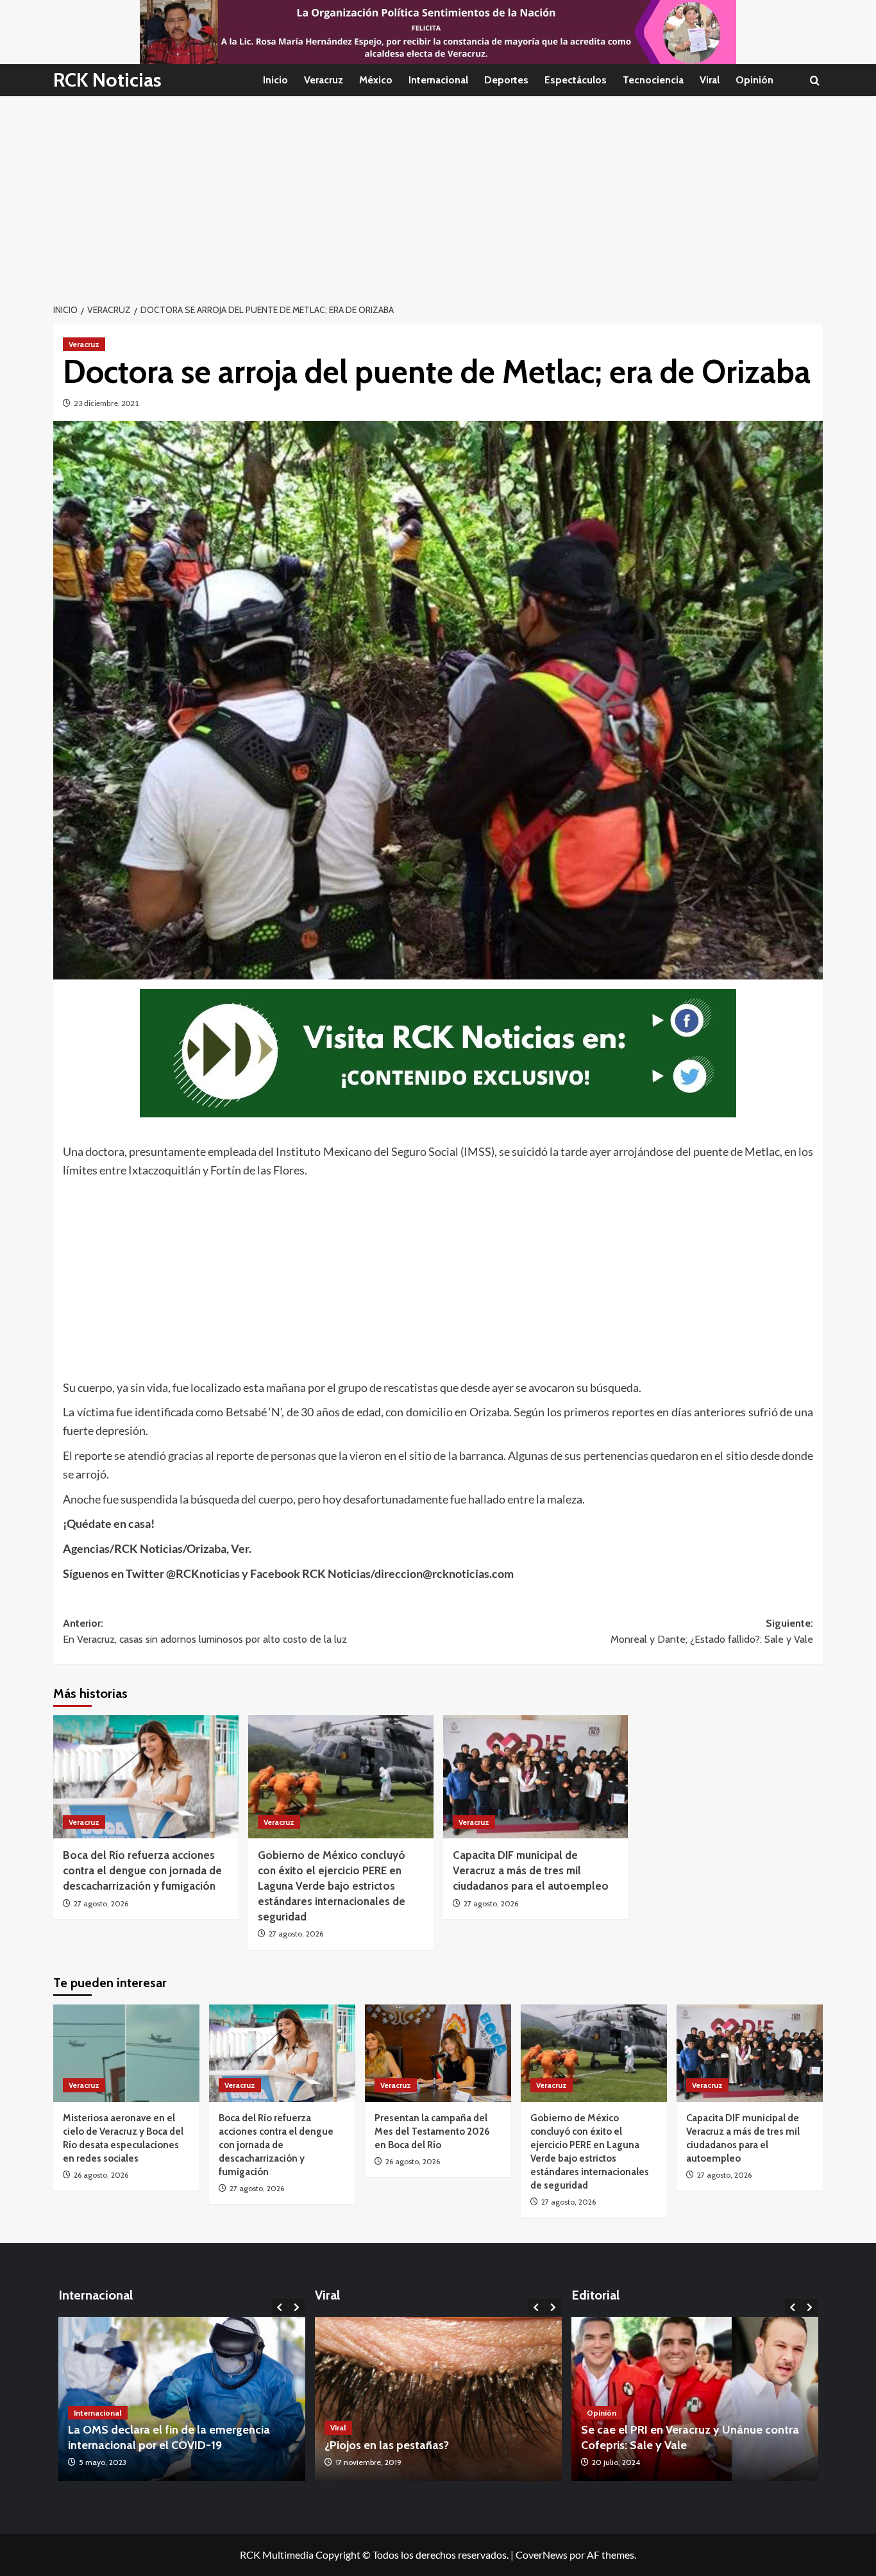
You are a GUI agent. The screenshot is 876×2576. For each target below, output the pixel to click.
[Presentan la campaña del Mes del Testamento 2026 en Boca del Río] (438, 2053)
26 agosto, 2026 (101, 2175)
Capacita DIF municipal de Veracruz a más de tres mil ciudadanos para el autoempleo (531, 1870)
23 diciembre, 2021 (106, 403)
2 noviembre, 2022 (367, 2462)
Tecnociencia (653, 80)
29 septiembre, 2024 (629, 2462)
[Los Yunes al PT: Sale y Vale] (697, 2399)
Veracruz (324, 80)
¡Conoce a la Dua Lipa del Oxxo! (407, 2445)
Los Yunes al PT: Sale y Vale (654, 2445)
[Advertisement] (438, 192)
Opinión (754, 80)
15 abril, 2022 (101, 2462)
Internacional (438, 80)
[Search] (815, 80)
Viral (710, 80)
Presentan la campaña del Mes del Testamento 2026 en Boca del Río (432, 2131)
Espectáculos (576, 80)
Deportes (506, 80)
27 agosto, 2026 (101, 1903)
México (376, 80)
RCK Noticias (107, 80)
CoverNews (542, 2555)
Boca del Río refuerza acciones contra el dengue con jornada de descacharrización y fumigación (142, 1870)
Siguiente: (712, 1631)
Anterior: (205, 1631)
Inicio (275, 80)
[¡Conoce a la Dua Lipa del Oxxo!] (438, 2399)
